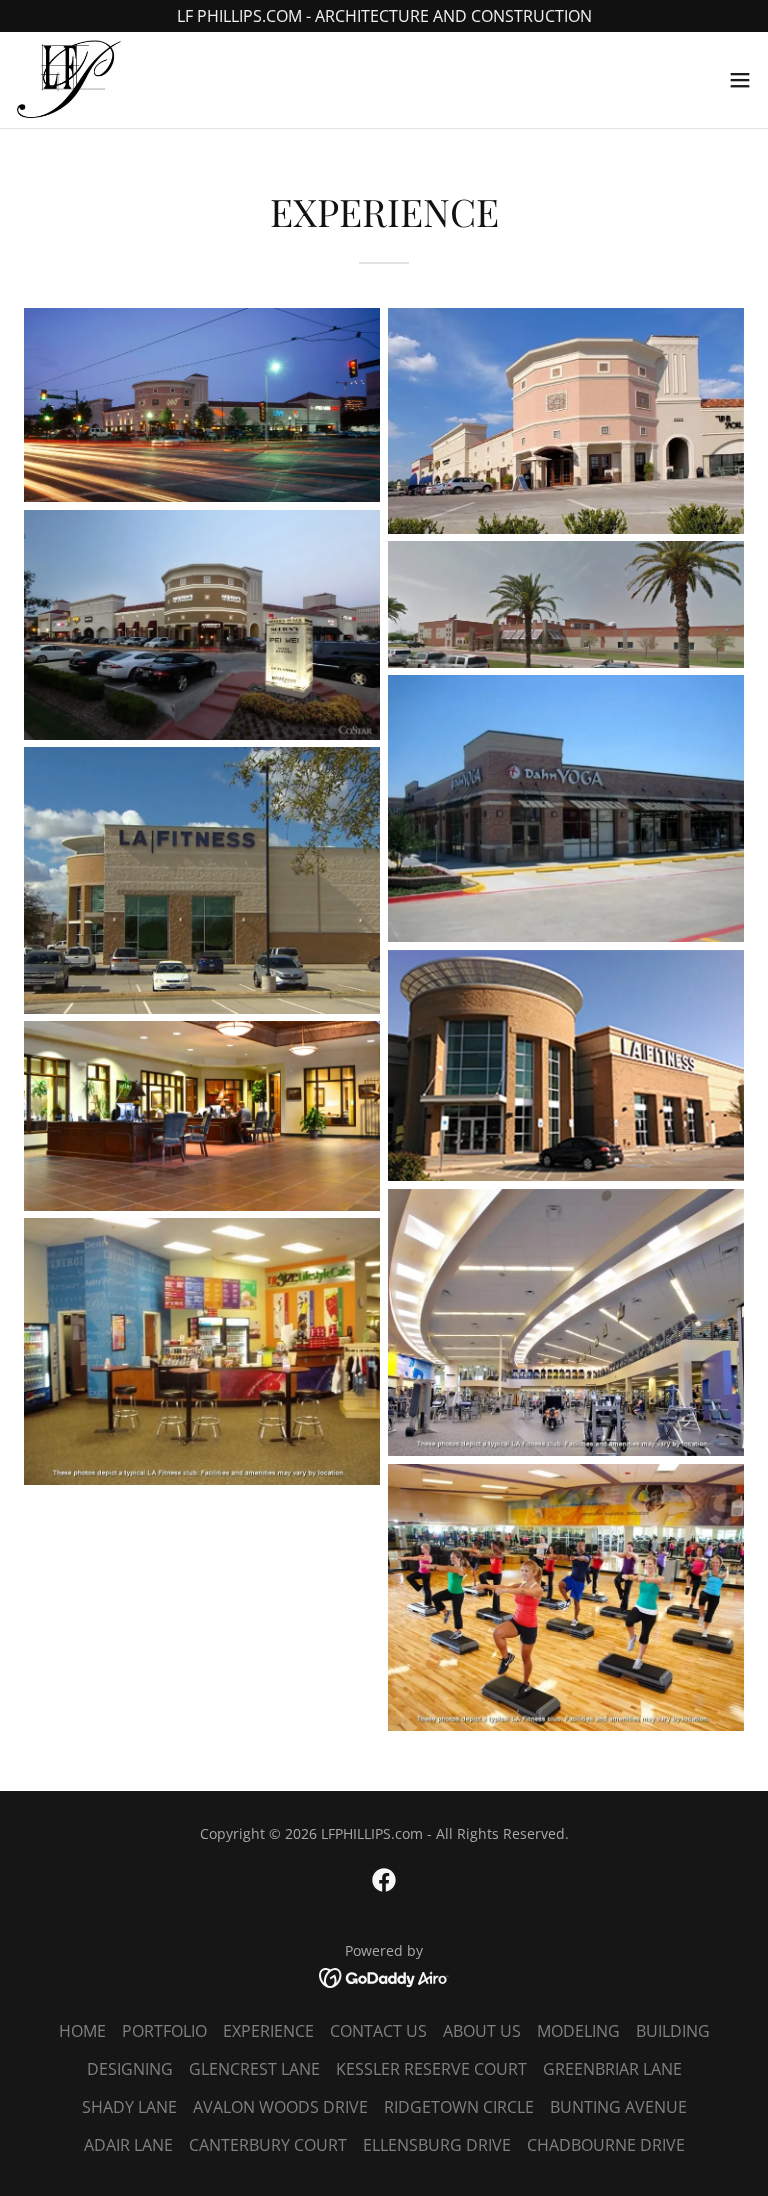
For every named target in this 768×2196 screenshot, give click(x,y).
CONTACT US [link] (378, 2031)
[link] (69, 80)
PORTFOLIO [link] (164, 2031)
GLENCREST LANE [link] (254, 2069)
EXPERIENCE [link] (268, 2031)
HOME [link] (82, 2031)
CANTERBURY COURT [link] (268, 2145)
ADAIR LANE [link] (128, 2145)
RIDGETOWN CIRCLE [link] (459, 2107)
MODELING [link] (578, 2031)
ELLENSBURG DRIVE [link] (437, 2145)
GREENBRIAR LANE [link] (612, 2069)
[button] (740, 80)
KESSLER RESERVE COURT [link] (431, 2069)
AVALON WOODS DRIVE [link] (280, 2107)
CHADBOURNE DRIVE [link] (606, 2145)
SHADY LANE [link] (129, 2107)
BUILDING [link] (673, 2031)
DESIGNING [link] (130, 2069)
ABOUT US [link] (482, 2031)
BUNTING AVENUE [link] (618, 2107)
